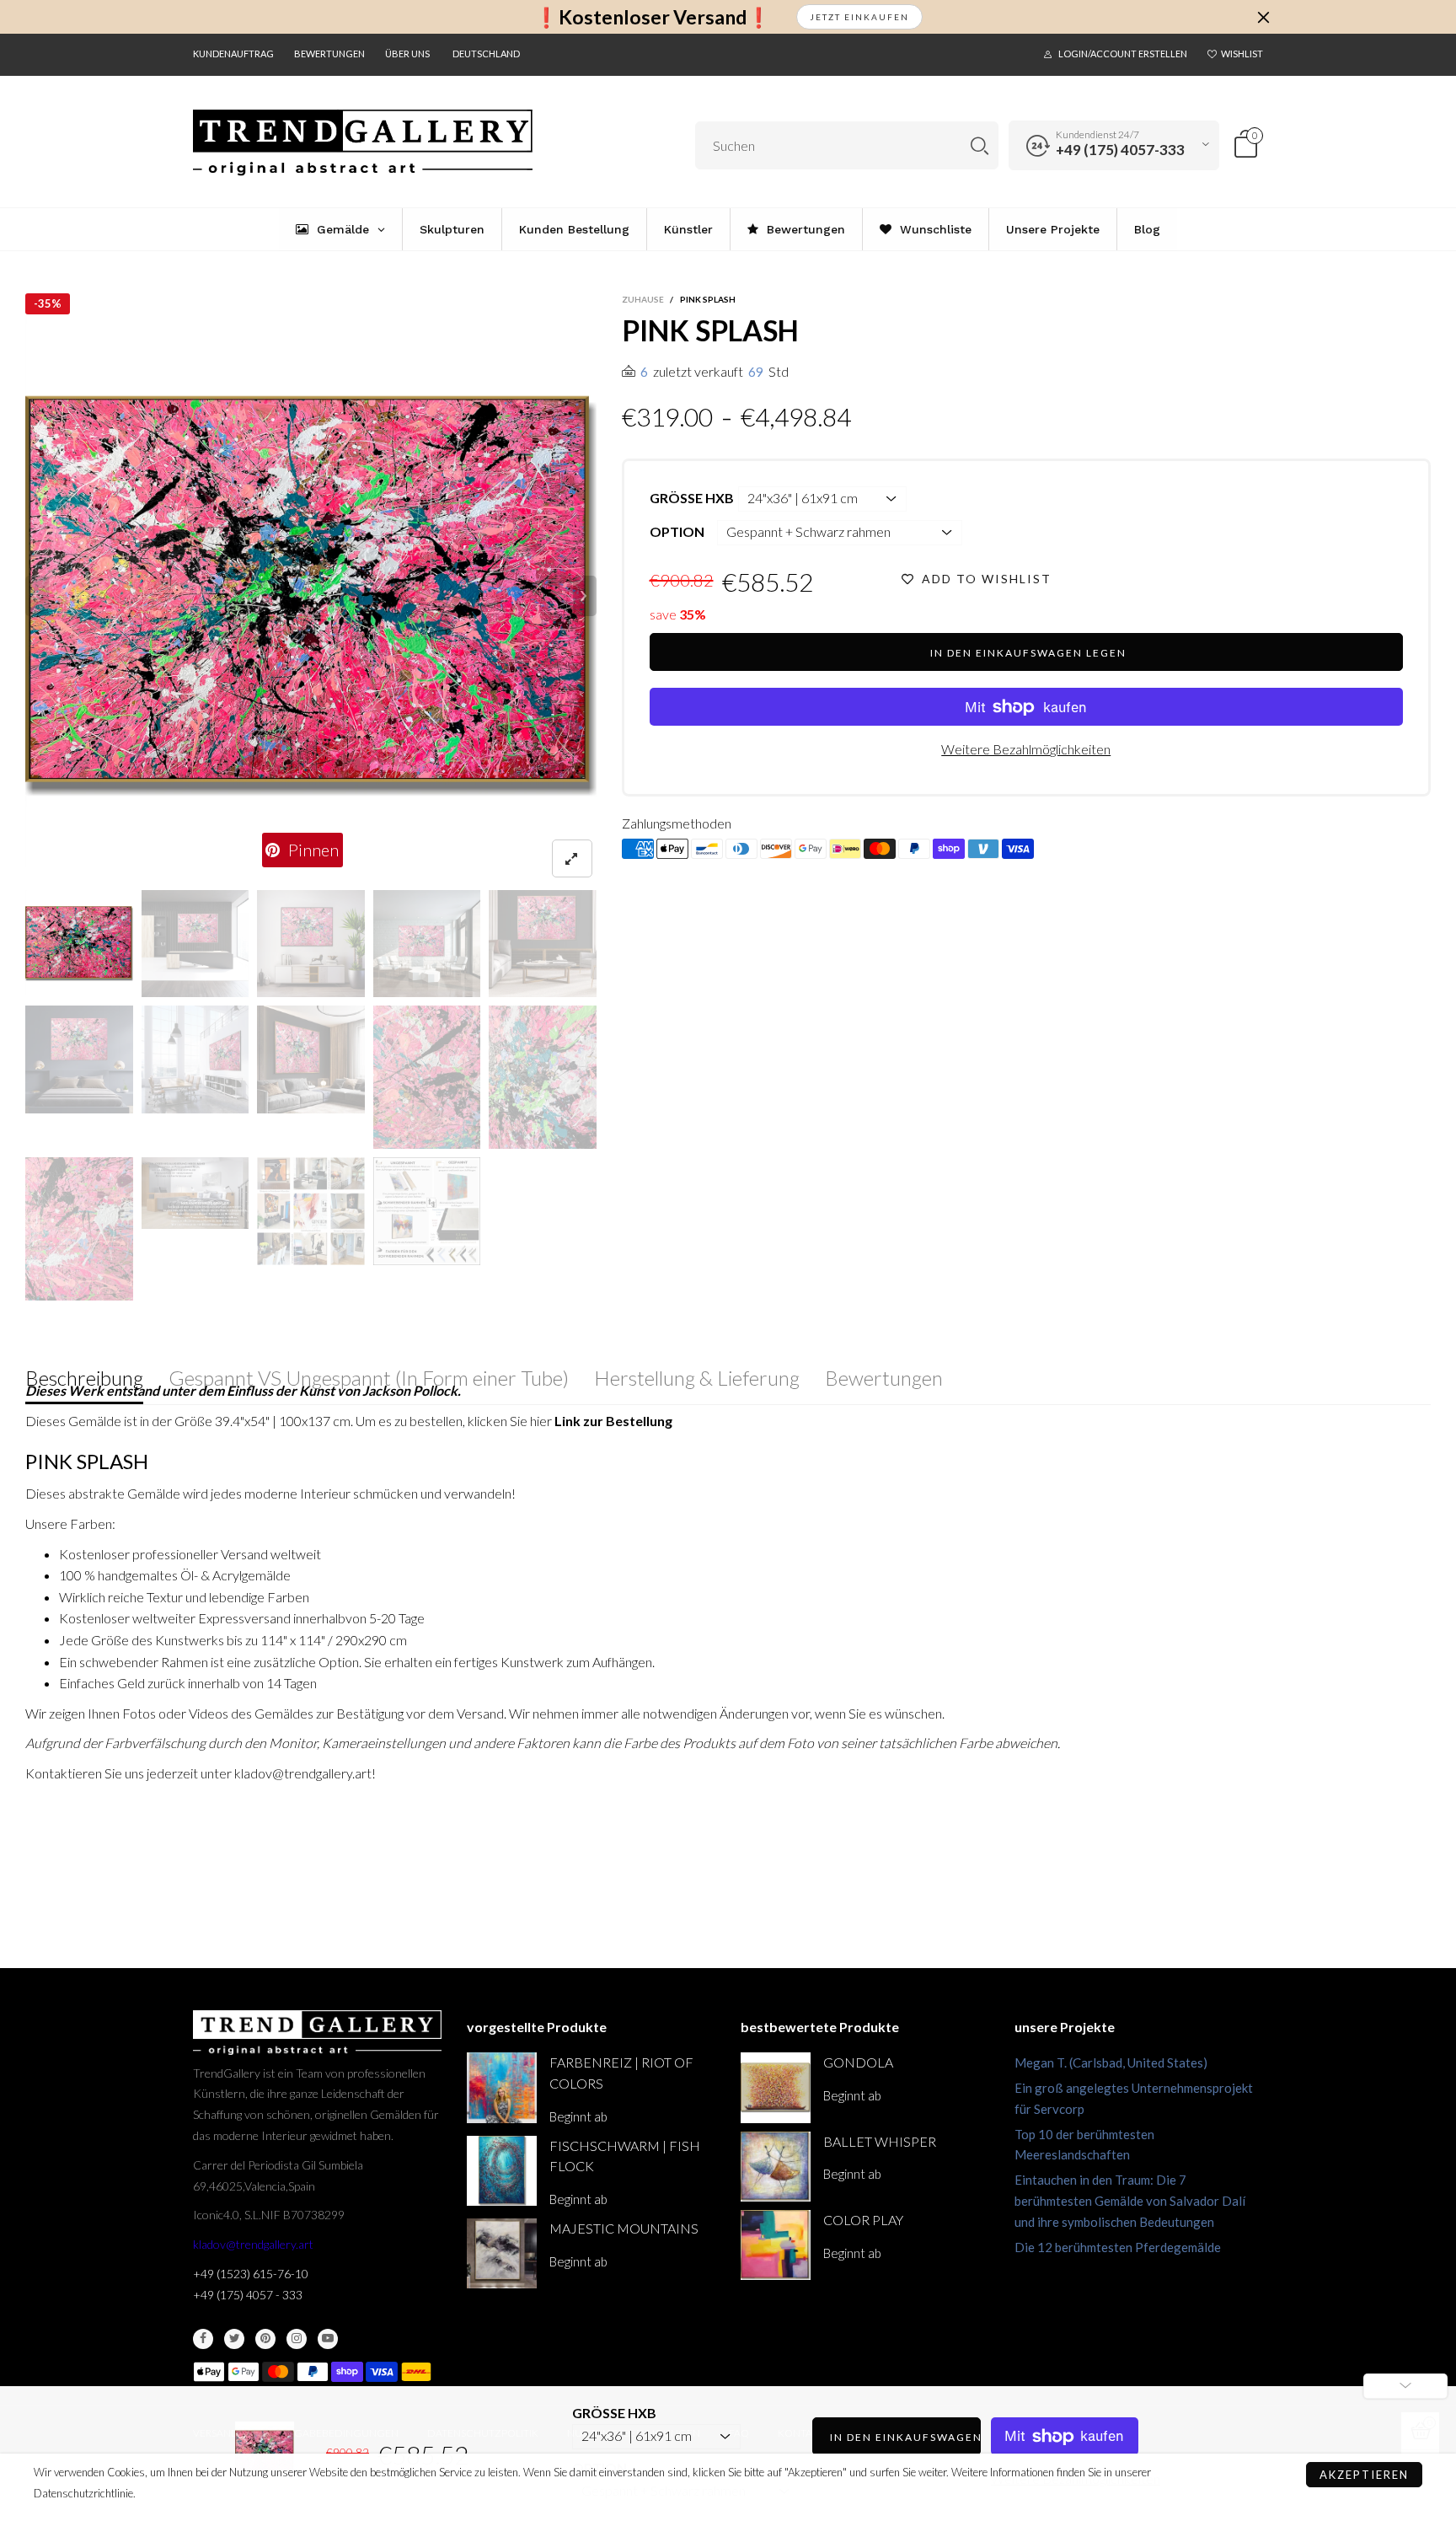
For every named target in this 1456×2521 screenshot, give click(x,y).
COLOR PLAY (863, 2220)
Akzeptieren (1364, 2475)
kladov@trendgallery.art (253, 2244)
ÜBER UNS (407, 54)
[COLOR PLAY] (776, 2245)
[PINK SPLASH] (311, 596)
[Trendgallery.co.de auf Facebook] (203, 2339)
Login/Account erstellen (1123, 54)
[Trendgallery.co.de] (363, 143)
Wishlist (1242, 54)
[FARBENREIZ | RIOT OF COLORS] (502, 2087)
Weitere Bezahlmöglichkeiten (1026, 749)
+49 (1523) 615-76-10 (251, 2274)
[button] (37, 596)
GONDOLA (858, 2062)
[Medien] (572, 858)
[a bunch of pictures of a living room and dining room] (311, 1211)
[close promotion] (1263, 17)
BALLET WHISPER (880, 2141)
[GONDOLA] (776, 2087)
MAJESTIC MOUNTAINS (624, 2228)
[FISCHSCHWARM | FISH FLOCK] (502, 2171)
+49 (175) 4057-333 (1120, 150)
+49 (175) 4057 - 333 (248, 2295)
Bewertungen (329, 54)
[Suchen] (980, 145)
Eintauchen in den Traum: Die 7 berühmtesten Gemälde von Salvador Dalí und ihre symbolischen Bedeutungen (1130, 2201)
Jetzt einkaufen (859, 17)
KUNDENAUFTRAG (233, 54)
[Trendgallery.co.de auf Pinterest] (265, 2339)
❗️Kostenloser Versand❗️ (653, 17)
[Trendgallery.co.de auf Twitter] (234, 2339)
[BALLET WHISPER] (776, 2167)
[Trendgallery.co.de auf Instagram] (297, 2339)
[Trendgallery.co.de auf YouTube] (328, 2339)
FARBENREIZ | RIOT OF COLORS (621, 2073)
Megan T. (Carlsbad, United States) (1111, 2062)
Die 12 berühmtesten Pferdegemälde (1118, 2247)
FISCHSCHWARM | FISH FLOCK (625, 2156)
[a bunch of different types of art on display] (427, 1211)
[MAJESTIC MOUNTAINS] (502, 2253)
